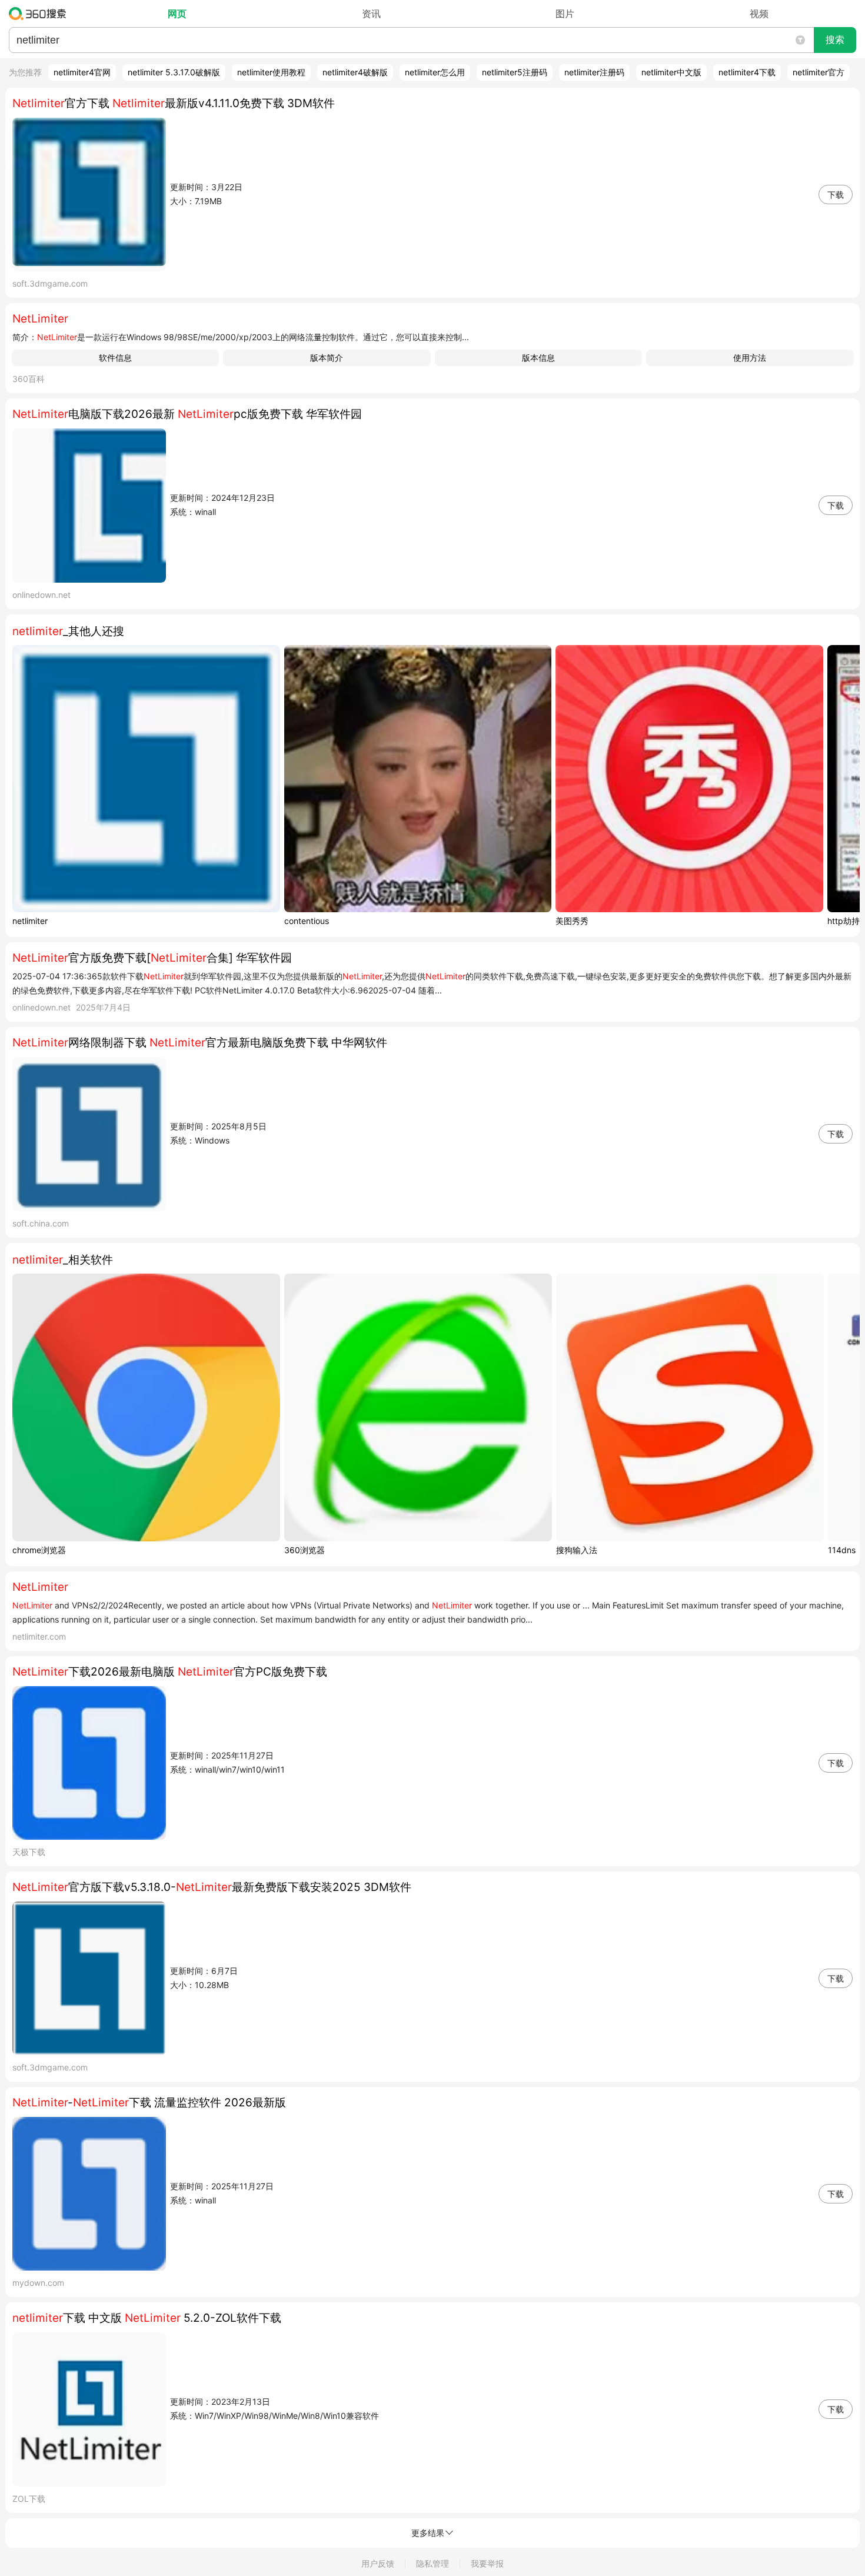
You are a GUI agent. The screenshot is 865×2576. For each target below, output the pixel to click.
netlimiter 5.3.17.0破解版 (174, 72)
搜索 (835, 40)
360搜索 (40, 14)
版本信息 (538, 358)
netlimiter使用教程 (271, 72)
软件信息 (115, 358)
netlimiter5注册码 (515, 72)
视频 (759, 14)
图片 (565, 14)
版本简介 (327, 358)
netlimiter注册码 (594, 72)
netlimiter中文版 (671, 72)
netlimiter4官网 (82, 72)
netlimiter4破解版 (355, 72)
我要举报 (487, 2563)
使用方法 (750, 358)
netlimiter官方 (819, 72)
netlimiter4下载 (747, 72)
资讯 (371, 14)
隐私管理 (432, 2563)
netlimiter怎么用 (435, 72)
